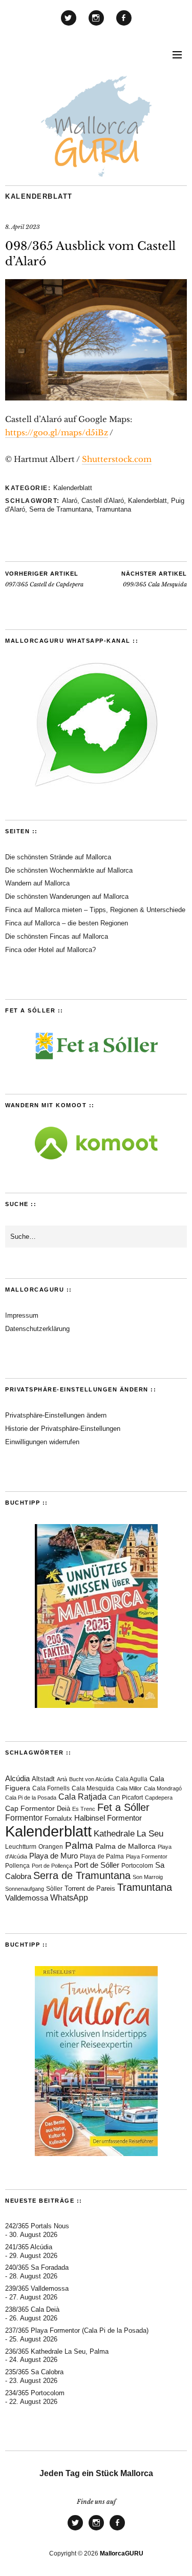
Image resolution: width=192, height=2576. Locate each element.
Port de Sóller (97, 1865)
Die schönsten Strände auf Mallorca (58, 857)
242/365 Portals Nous (37, 2226)
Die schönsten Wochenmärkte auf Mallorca (69, 870)
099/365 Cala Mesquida (154, 579)
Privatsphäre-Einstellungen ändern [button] (56, 1415)
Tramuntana (113, 509)
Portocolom (137, 1866)
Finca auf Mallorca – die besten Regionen (67, 923)
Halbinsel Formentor (108, 1818)
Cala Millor (129, 1788)
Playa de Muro (54, 1856)
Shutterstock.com (117, 459)
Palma (79, 1845)
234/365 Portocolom (35, 2393)
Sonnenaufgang (25, 1889)
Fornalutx (58, 1819)
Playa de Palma (102, 1856)
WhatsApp (69, 1898)
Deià (63, 1809)
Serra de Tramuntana (60, 509)
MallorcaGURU (122, 2553)
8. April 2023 (23, 227)
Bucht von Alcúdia (91, 1779)
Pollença (17, 1866)
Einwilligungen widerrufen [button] (42, 1442)
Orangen (51, 1847)
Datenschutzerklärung (37, 1329)
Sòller (54, 1889)
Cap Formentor (30, 1808)
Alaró (70, 501)
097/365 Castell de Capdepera (44, 579)
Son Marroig (148, 1877)
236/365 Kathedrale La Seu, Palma (57, 2351)
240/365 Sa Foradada (37, 2267)
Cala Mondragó (163, 1788)
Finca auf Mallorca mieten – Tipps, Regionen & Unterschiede (95, 910)
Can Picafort (126, 1798)
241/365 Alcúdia (29, 2247)
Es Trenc (84, 1809)
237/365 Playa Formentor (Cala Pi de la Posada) (77, 2330)
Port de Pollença (52, 1866)
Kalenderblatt (39, 196)
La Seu (150, 1834)
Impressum (22, 1315)
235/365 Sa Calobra (34, 2372)
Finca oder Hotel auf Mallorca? (50, 950)
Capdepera (159, 1798)
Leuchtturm (21, 1846)
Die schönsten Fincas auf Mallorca (57, 936)
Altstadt (43, 1779)
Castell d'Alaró (103, 501)
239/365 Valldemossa (37, 2288)
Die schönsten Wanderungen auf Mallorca (67, 896)
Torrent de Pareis (90, 1888)
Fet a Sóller (123, 1807)
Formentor (24, 1818)
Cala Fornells (51, 1788)
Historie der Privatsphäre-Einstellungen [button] (63, 1429)
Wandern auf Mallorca (37, 883)
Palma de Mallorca (125, 1846)
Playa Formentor (147, 1856)
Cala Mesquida (93, 1788)
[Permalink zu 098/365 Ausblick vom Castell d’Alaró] (96, 397)
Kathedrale (114, 1834)
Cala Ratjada (82, 1797)
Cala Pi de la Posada (31, 1798)
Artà (62, 1779)
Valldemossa (27, 1898)
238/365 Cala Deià (32, 2309)
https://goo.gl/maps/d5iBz (57, 432)
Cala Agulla (131, 1779)
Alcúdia (17, 1778)
